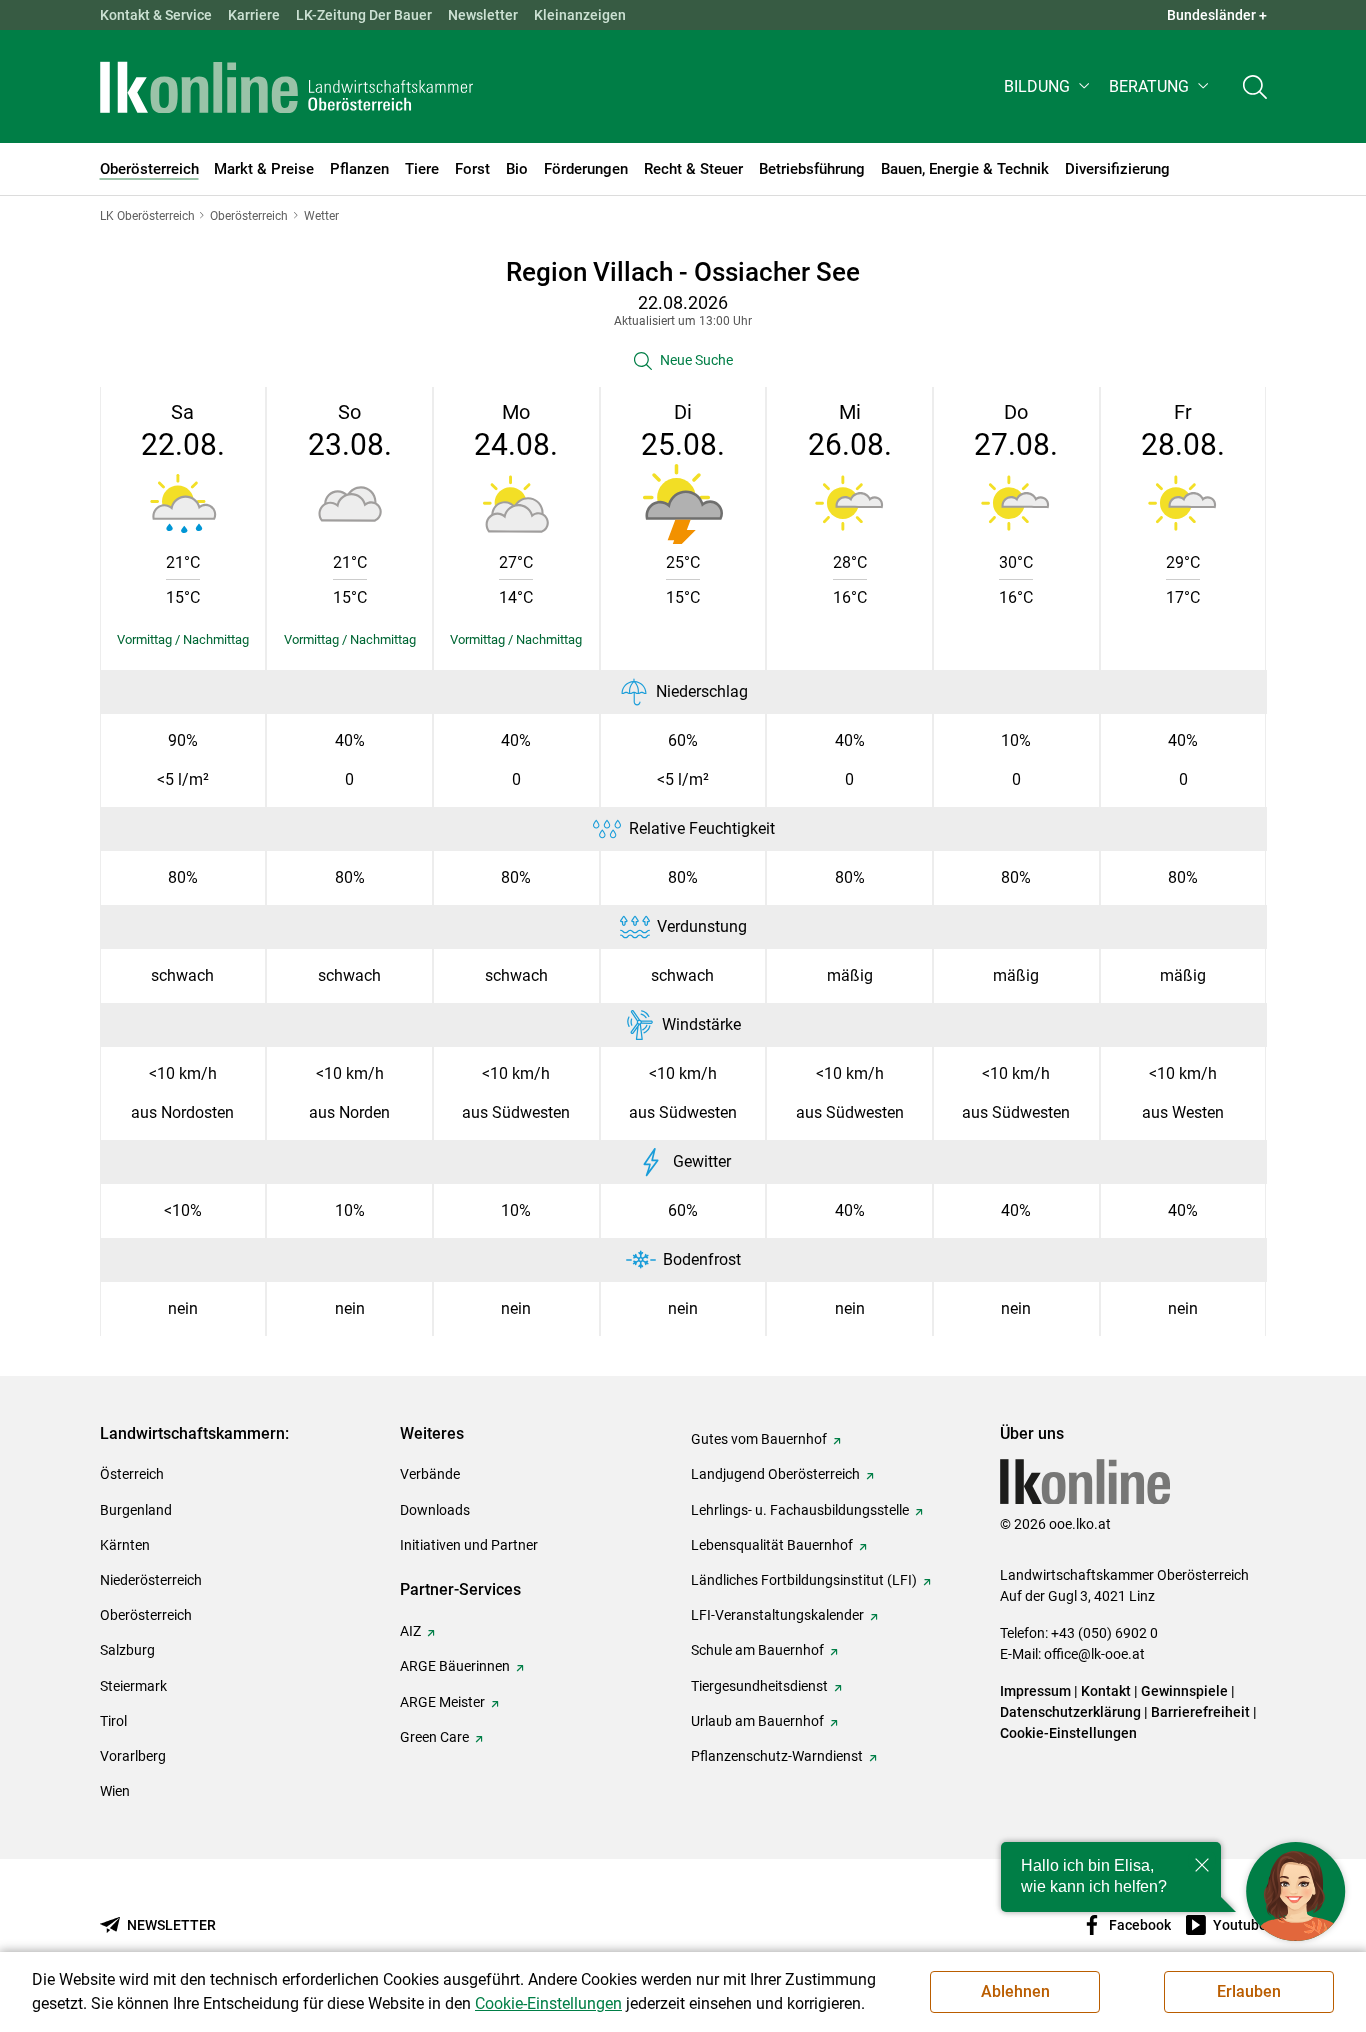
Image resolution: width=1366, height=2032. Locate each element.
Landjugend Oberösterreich (775, 1474)
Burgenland (136, 1510)
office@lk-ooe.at (1094, 1654)
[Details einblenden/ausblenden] (183, 640)
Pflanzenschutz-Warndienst (777, 1756)
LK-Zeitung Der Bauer (364, 15)
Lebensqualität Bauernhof (772, 1545)
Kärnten (125, 1545)
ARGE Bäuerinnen (455, 1666)
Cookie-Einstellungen (1068, 1733)
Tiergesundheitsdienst (759, 1686)
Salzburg (127, 1650)
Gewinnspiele (1184, 1691)
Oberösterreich (146, 1615)
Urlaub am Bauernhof (757, 1721)
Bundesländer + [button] (1217, 15)
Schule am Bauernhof (757, 1650)
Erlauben (1249, 1991)
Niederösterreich (151, 1580)
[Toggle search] (1255, 86)
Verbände (430, 1474)
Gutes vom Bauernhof (759, 1439)
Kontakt (1106, 1691)
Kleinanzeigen (580, 15)
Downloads (435, 1510)
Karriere (254, 15)
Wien (115, 1791)
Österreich (132, 1474)
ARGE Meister (442, 1702)
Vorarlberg (133, 1756)
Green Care (434, 1737)
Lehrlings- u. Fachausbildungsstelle (800, 1510)
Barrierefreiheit (1200, 1712)
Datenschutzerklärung (1070, 1712)
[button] (1048, 86)
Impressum (1035, 1691)
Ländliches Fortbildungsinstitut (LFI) (804, 1580)
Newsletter (483, 15)
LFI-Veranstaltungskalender (777, 1615)
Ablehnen (1015, 1991)
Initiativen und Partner (469, 1545)
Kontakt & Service (156, 15)
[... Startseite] (287, 87)
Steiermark (133, 1686)
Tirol (113, 1721)
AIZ (410, 1631)
